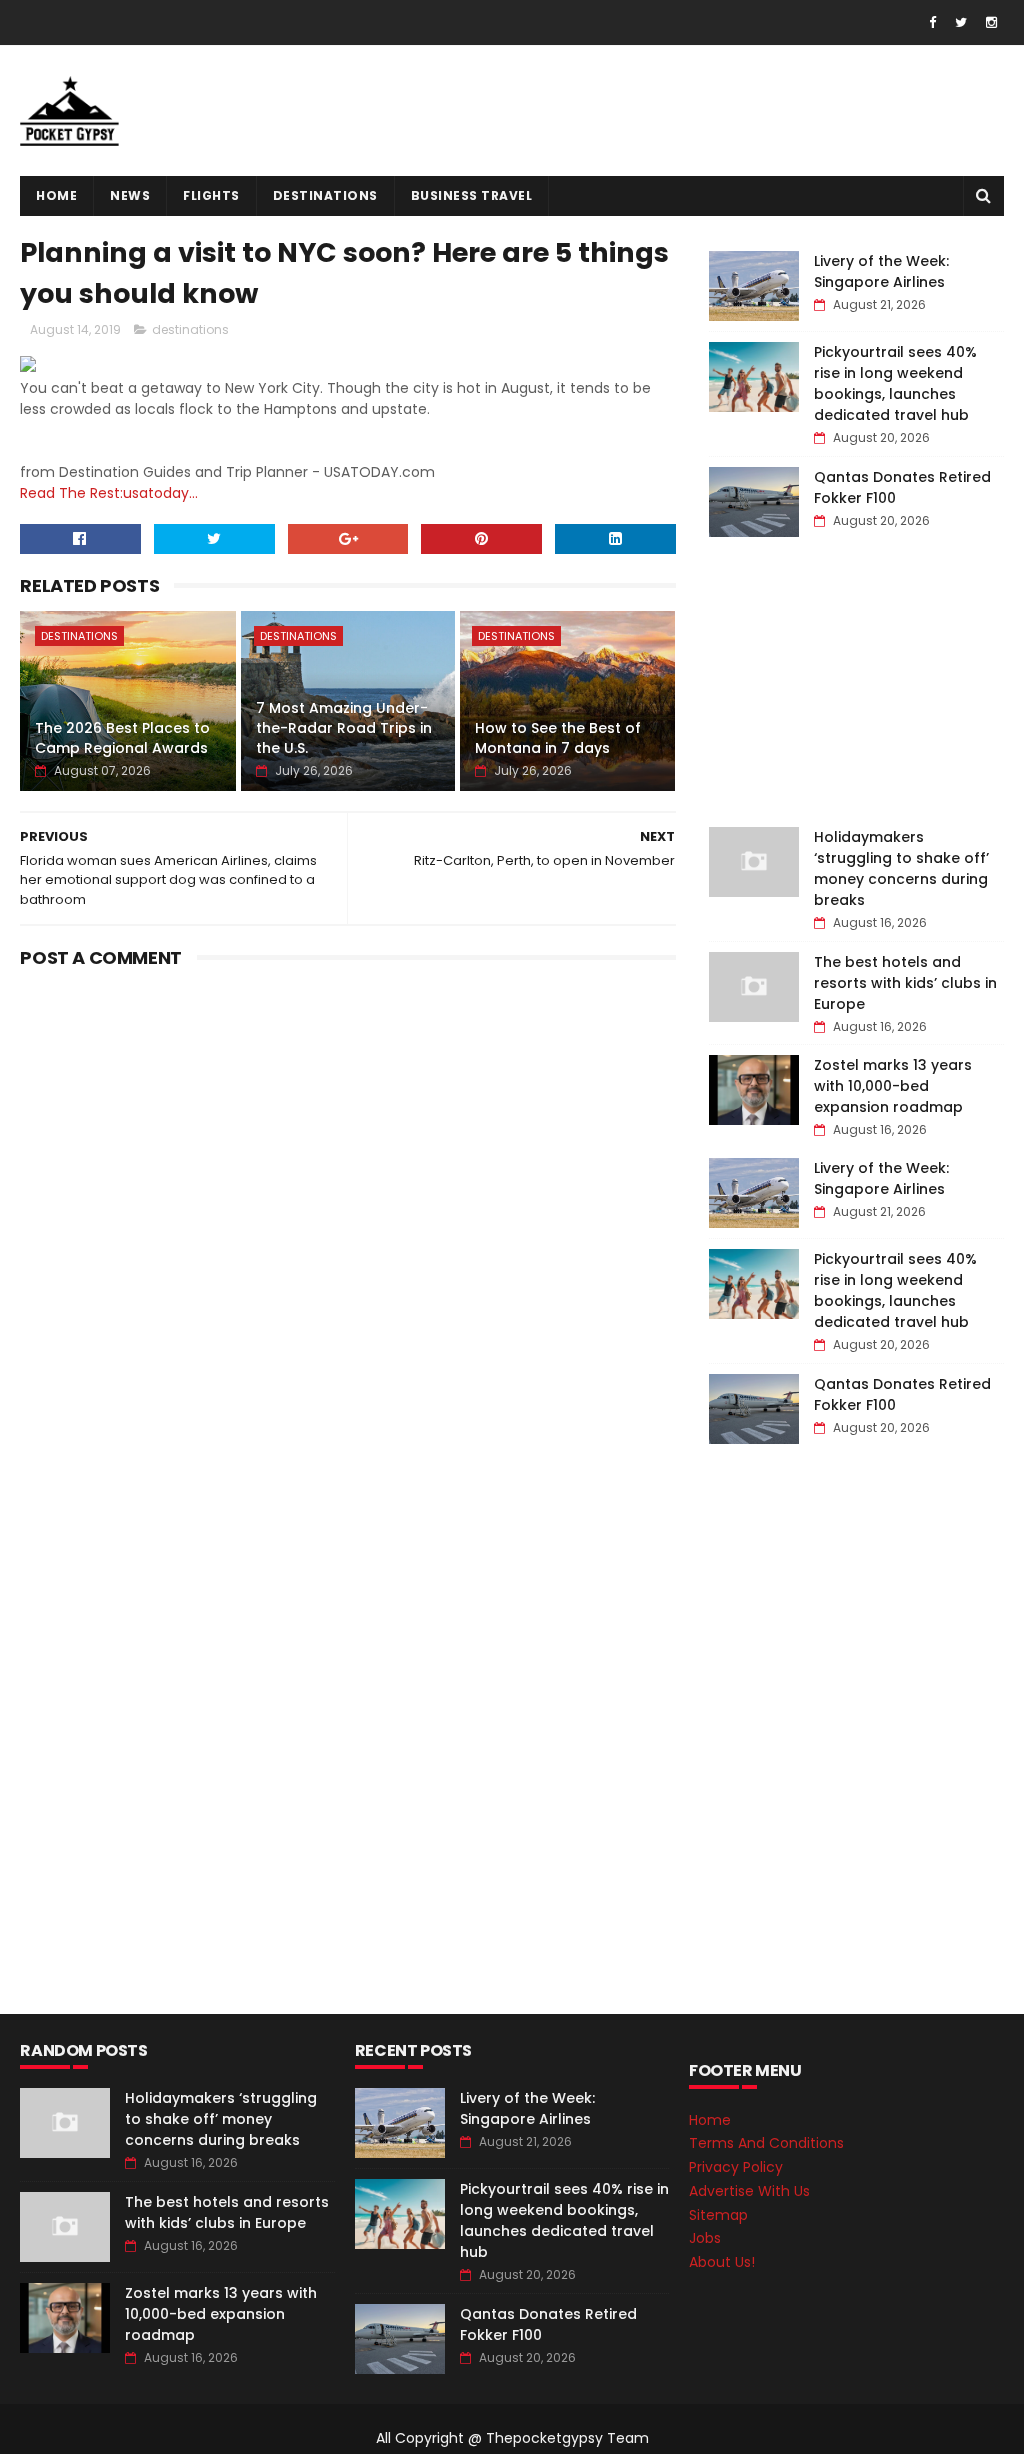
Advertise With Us (749, 2191)
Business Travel (472, 195)
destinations (325, 195)
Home (56, 195)
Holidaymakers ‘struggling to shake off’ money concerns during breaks (901, 868)
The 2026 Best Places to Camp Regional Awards (122, 738)
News (130, 195)
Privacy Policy (736, 2167)
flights (211, 195)
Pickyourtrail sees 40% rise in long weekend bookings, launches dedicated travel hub (895, 383)
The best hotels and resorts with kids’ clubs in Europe (905, 983)
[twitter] (961, 22)
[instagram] (991, 22)
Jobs (705, 2238)
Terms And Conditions (766, 2143)
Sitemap (718, 2215)
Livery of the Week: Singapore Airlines (881, 271)
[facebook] (932, 22)
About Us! (722, 2262)
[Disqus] (347, 1226)
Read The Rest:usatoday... (109, 493)
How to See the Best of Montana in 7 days (558, 738)
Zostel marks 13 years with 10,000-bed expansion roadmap (893, 1086)
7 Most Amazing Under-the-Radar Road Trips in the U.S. (344, 727)
